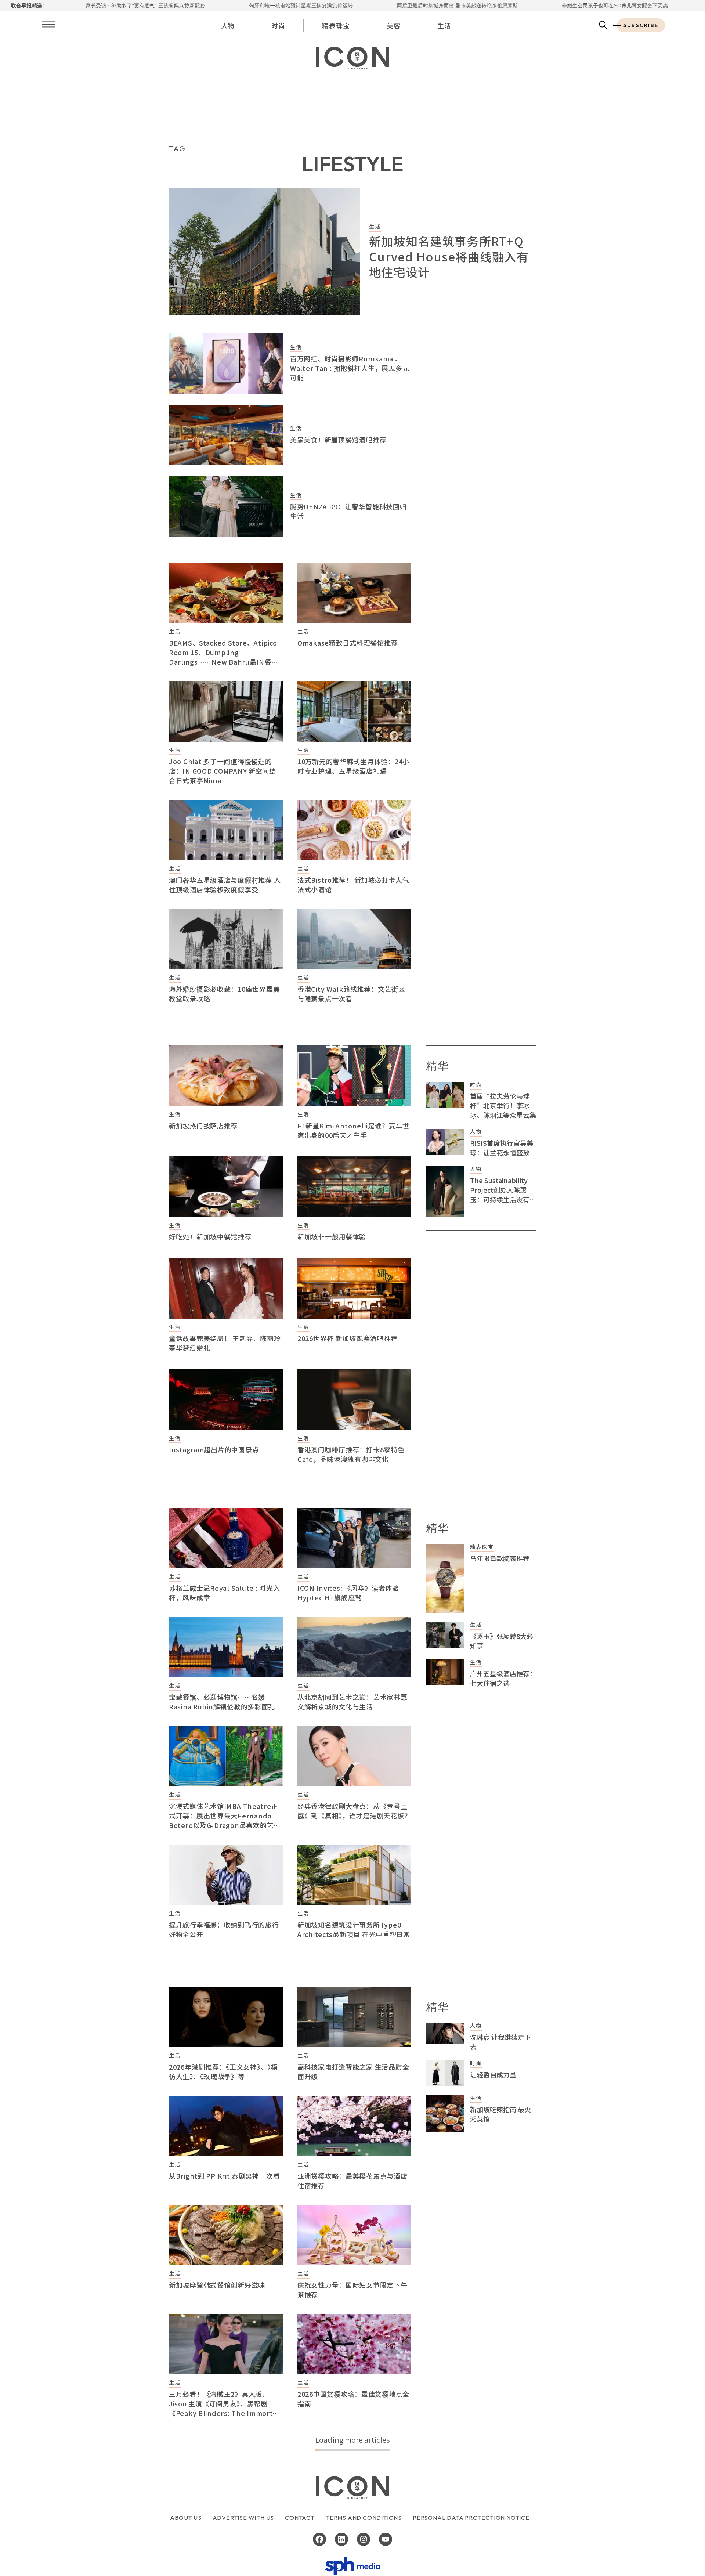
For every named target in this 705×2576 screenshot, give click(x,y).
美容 (394, 25)
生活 (444, 25)
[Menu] (48, 25)
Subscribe (641, 25)
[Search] (603, 25)
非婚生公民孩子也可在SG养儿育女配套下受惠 (511, 6)
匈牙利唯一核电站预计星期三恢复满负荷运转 (197, 6)
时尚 (278, 25)
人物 (228, 25)
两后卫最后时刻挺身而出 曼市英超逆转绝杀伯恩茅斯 (353, 6)
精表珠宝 (336, 25)
